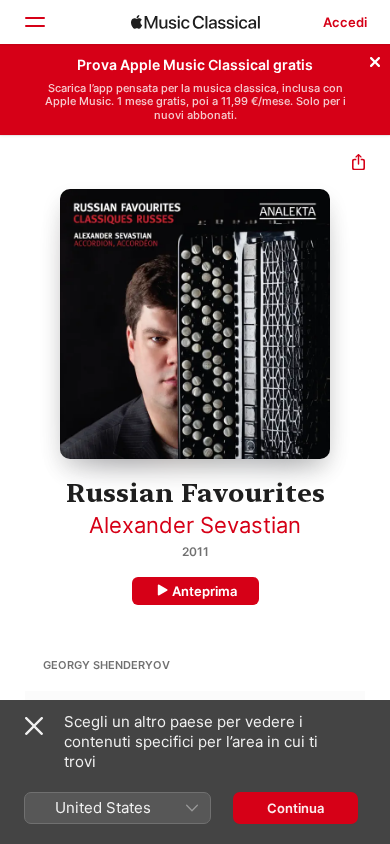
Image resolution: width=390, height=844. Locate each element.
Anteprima (204, 591)
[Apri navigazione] (34, 22)
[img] (195, 22)
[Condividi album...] (358, 164)
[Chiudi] (375, 59)
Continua (295, 808)
